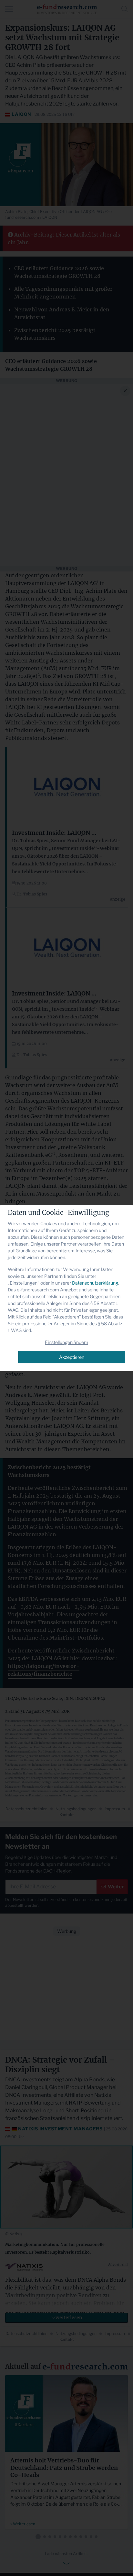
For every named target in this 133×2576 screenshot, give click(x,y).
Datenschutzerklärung (95, 1283)
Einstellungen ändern (66, 1342)
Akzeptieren (72, 1357)
